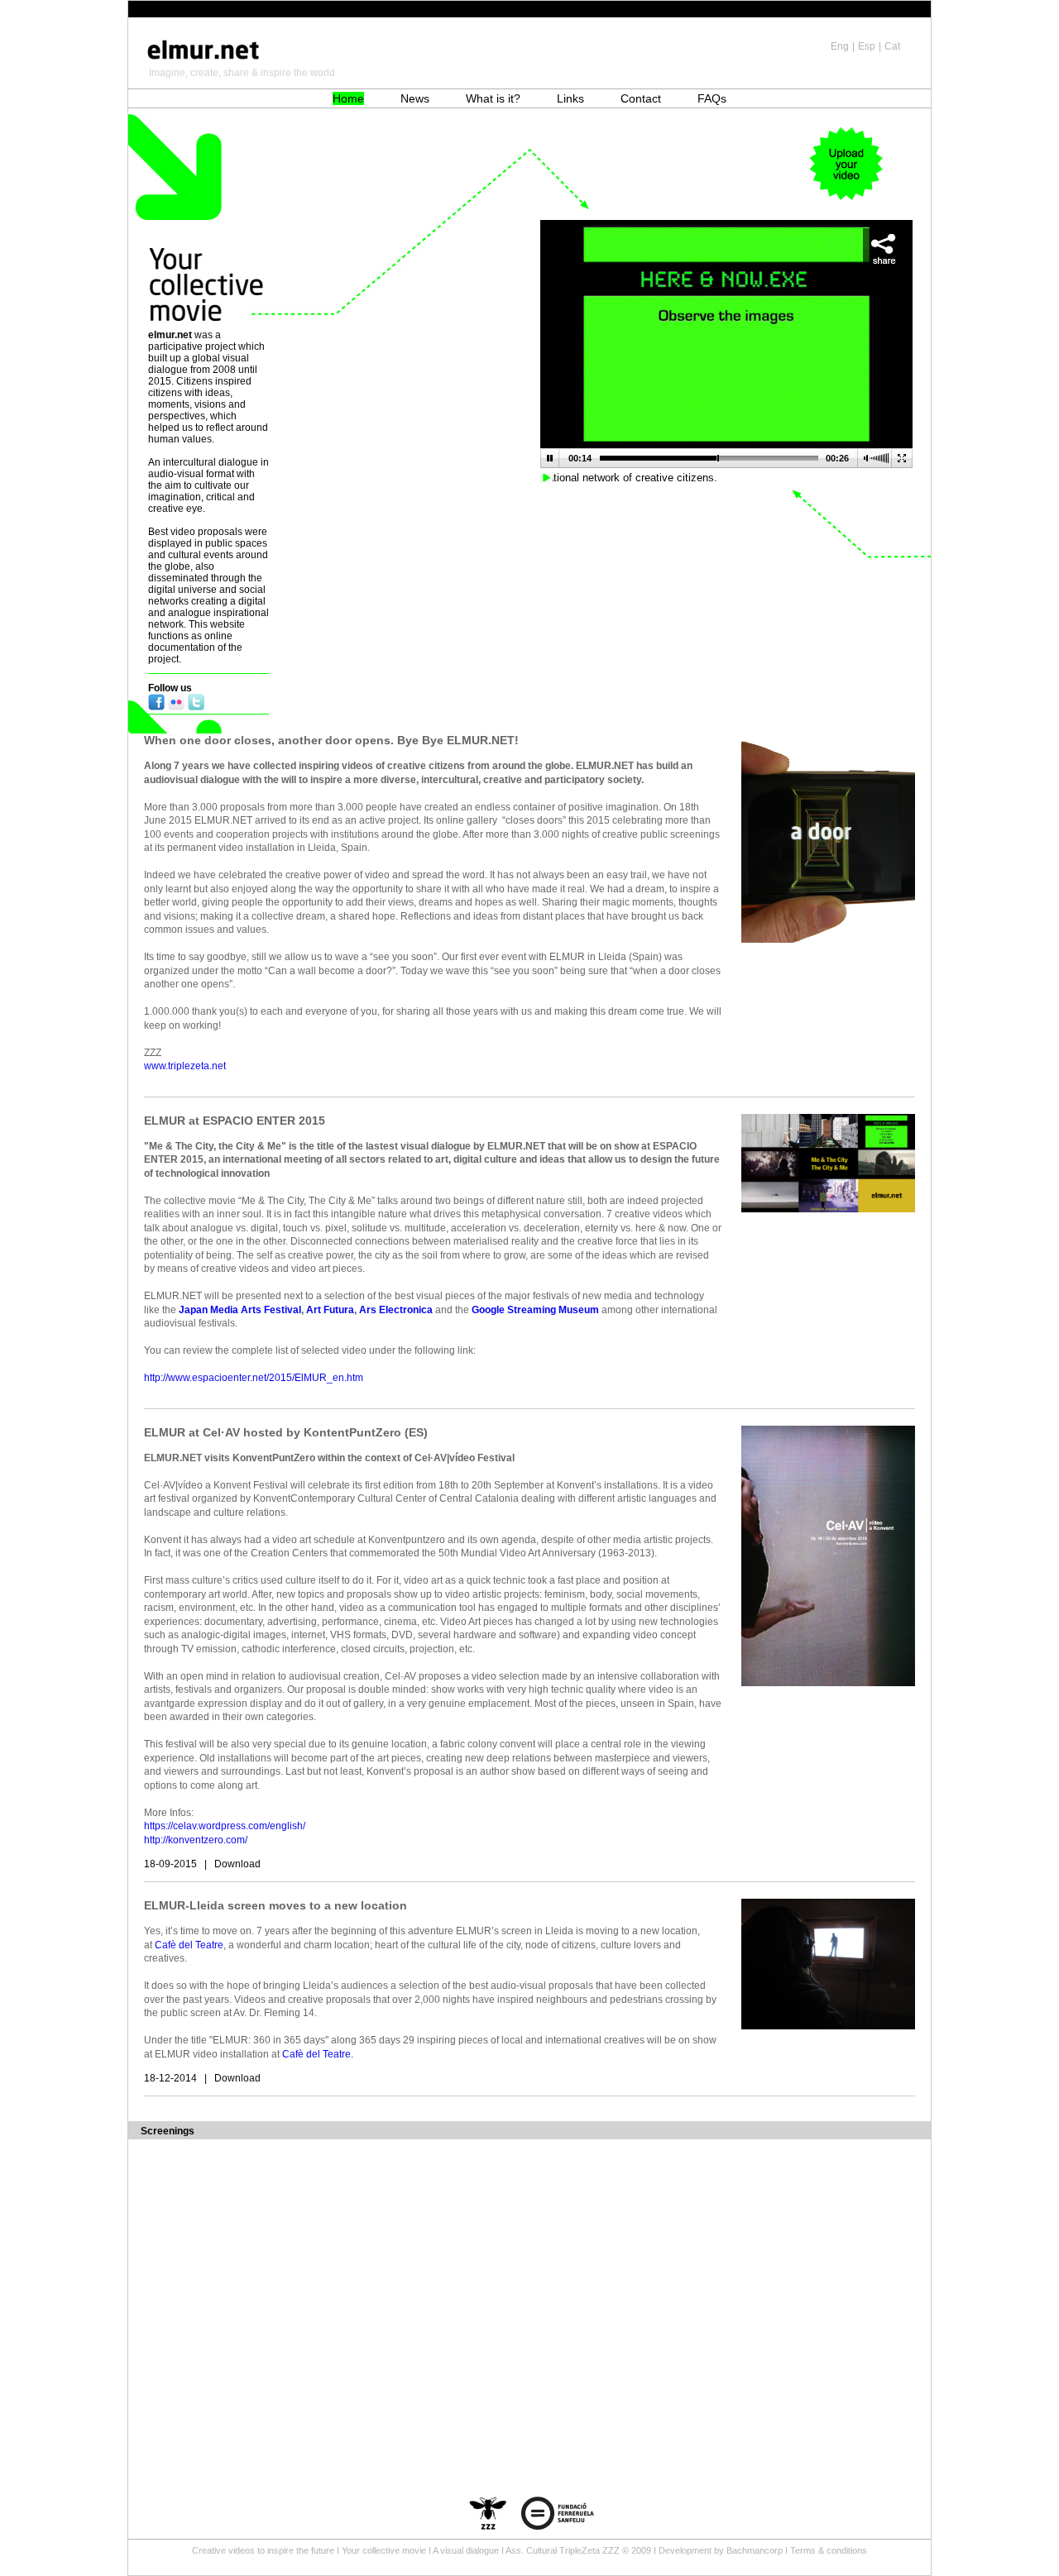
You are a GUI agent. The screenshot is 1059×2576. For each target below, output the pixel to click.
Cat (892, 46)
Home (348, 98)
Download (237, 1864)
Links (570, 98)
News (415, 98)
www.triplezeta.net (185, 1066)
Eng (840, 46)
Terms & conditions (829, 2550)
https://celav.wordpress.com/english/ (225, 1826)
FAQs (712, 98)
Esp (867, 46)
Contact (641, 98)
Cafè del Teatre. (319, 2054)
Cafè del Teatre (189, 1945)
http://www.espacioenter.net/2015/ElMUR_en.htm (254, 1378)
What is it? (493, 98)
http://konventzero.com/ (196, 1840)
